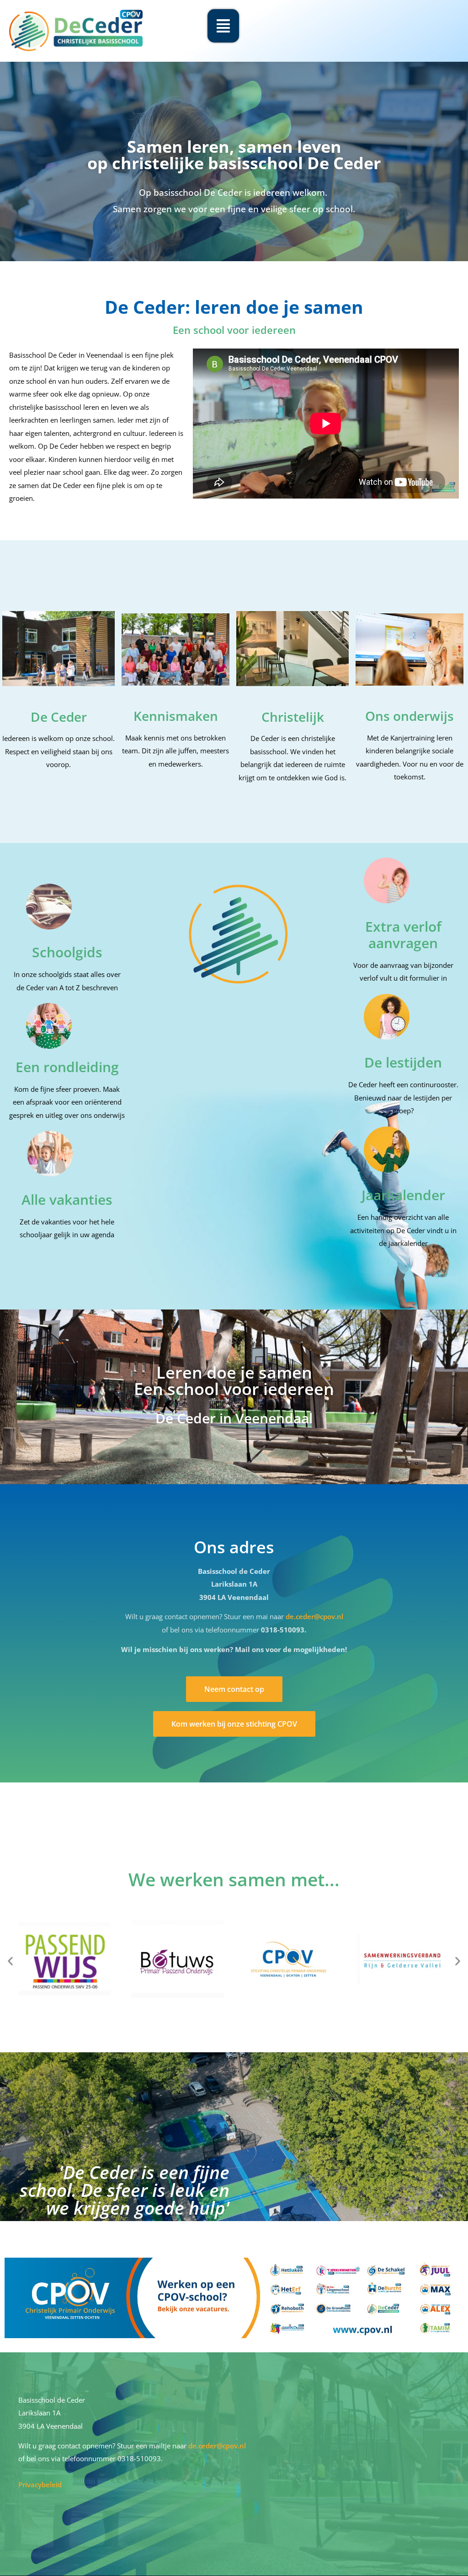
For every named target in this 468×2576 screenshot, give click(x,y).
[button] (10, 1961)
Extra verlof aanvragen (403, 935)
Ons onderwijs (409, 716)
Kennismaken (176, 716)
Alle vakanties (67, 1199)
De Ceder (59, 717)
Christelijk (293, 717)
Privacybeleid (40, 2485)
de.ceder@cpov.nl (314, 1616)
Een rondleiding (67, 1067)
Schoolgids (67, 952)
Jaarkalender (403, 1195)
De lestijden (403, 1062)
